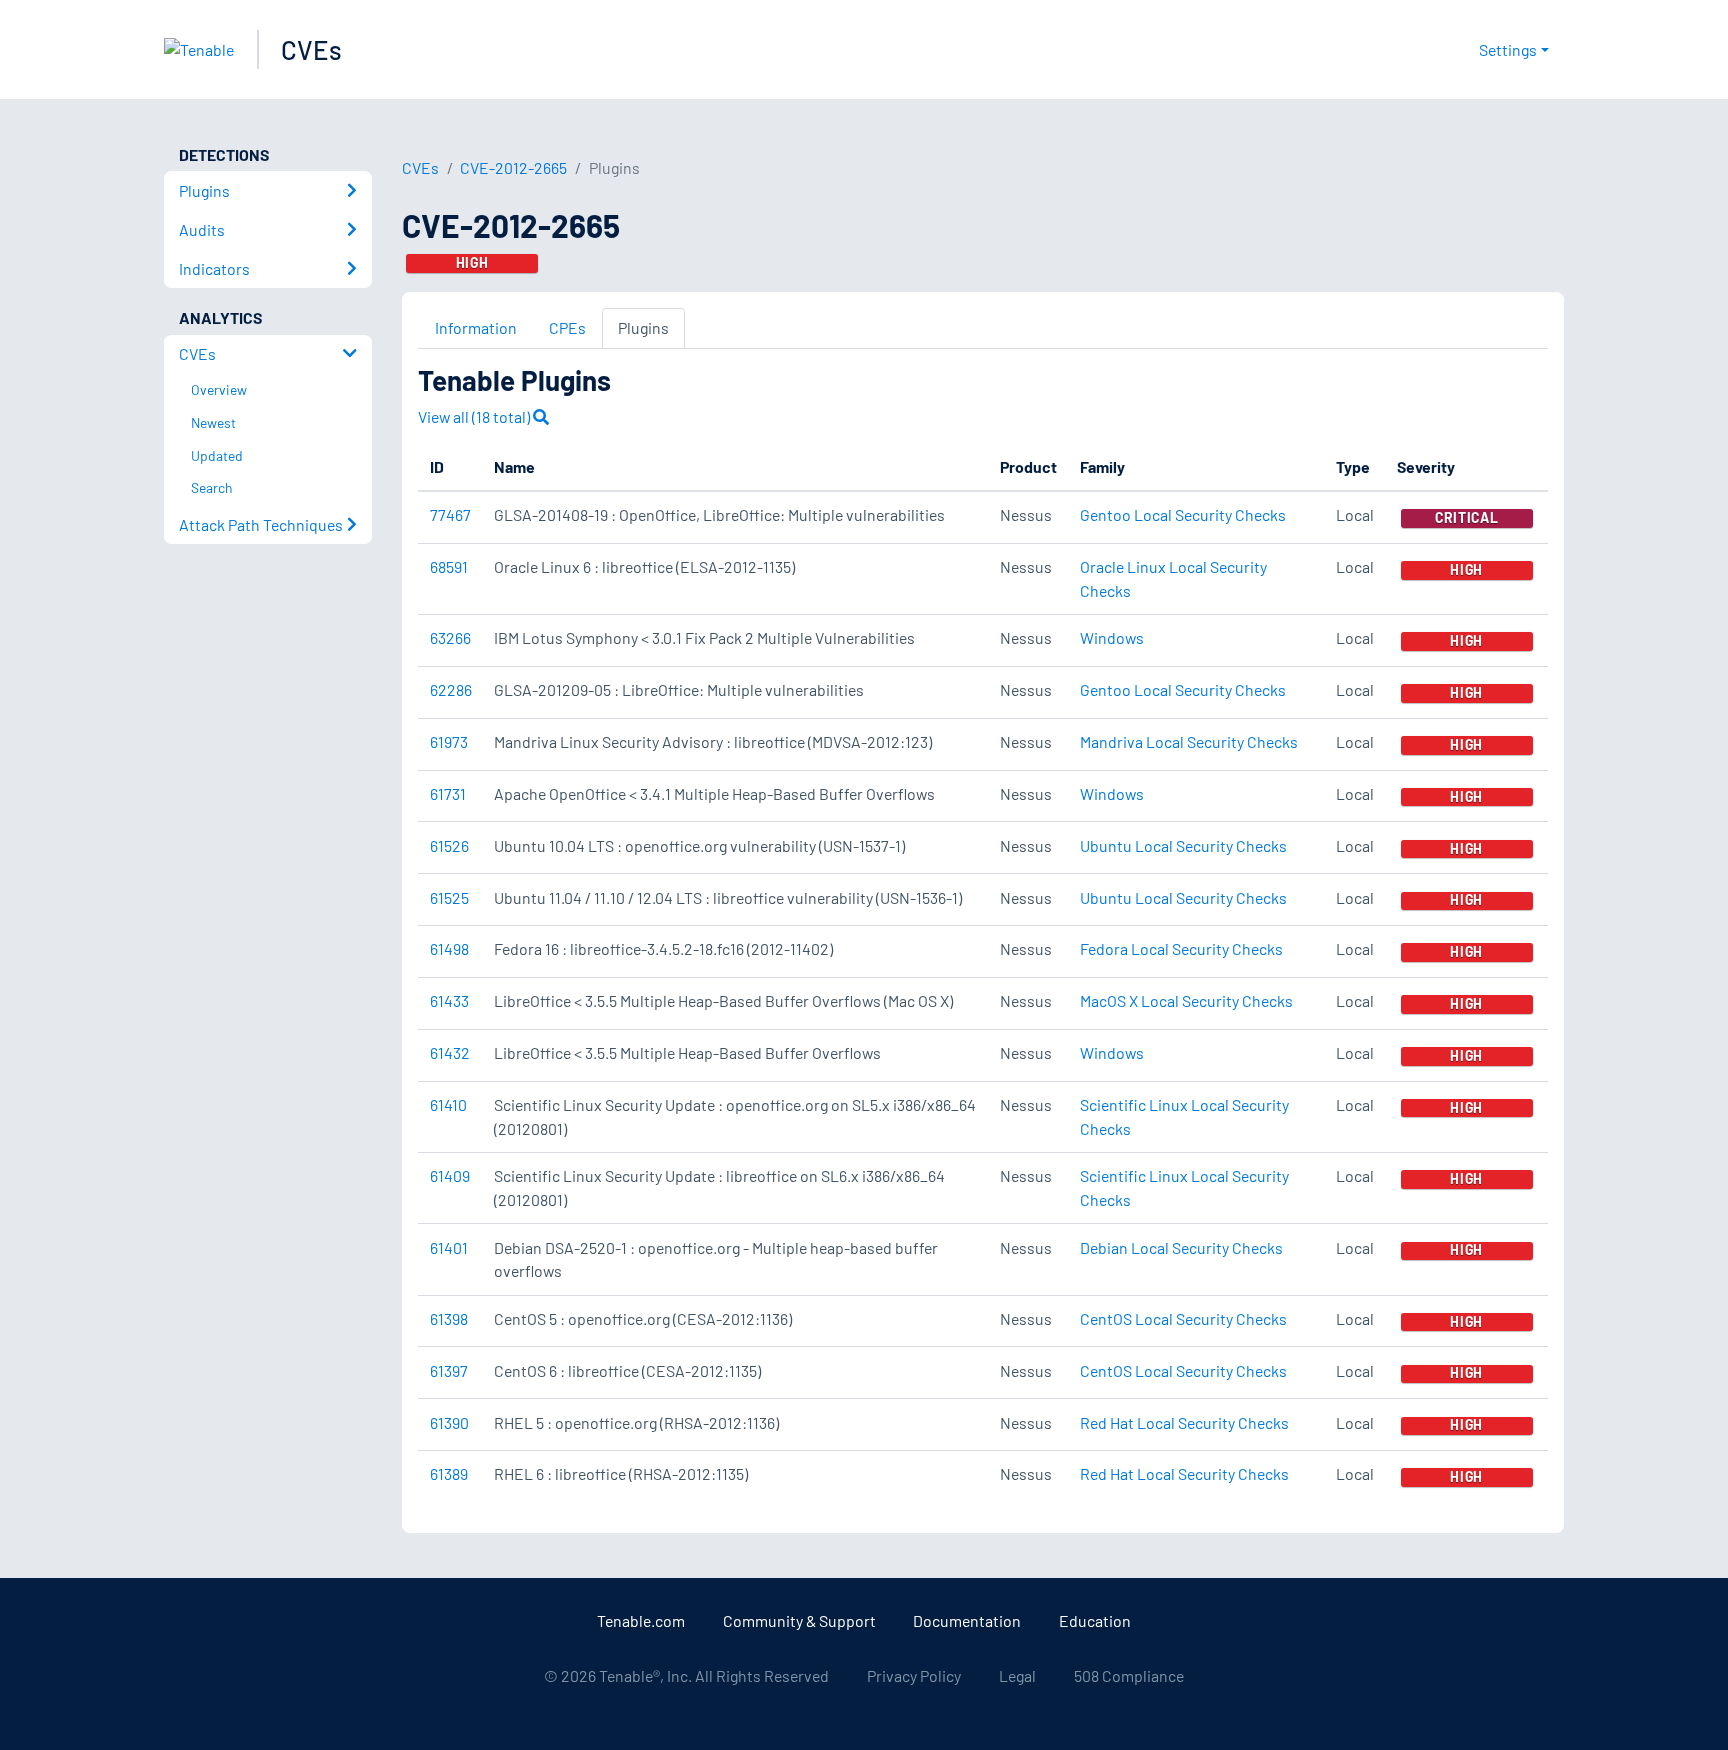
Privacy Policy (914, 1675)
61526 (449, 845)
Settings (1508, 49)
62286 (451, 689)
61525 (449, 897)
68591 (449, 566)
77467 (450, 514)
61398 (449, 1318)
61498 (449, 948)
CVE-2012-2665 (513, 167)
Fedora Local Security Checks (1181, 948)
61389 (449, 1473)
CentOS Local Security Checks (1183, 1318)
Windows (1112, 637)
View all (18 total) (475, 416)
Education (1095, 1620)
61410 (448, 1104)
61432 (450, 1052)
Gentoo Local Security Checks (1183, 514)
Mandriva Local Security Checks (1189, 741)
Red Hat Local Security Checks (1184, 1422)
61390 (449, 1422)
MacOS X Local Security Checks (1186, 1000)
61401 (449, 1247)
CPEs (567, 327)
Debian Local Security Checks (1181, 1247)
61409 (450, 1175)
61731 (448, 793)
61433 (449, 1000)
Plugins (643, 327)
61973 (449, 741)
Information (476, 327)
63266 (450, 637)
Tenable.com (641, 1620)
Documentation (967, 1620)
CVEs (311, 49)
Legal (1017, 1675)
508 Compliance (1129, 1675)
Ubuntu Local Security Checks (1183, 845)
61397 (449, 1370)
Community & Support (799, 1620)
